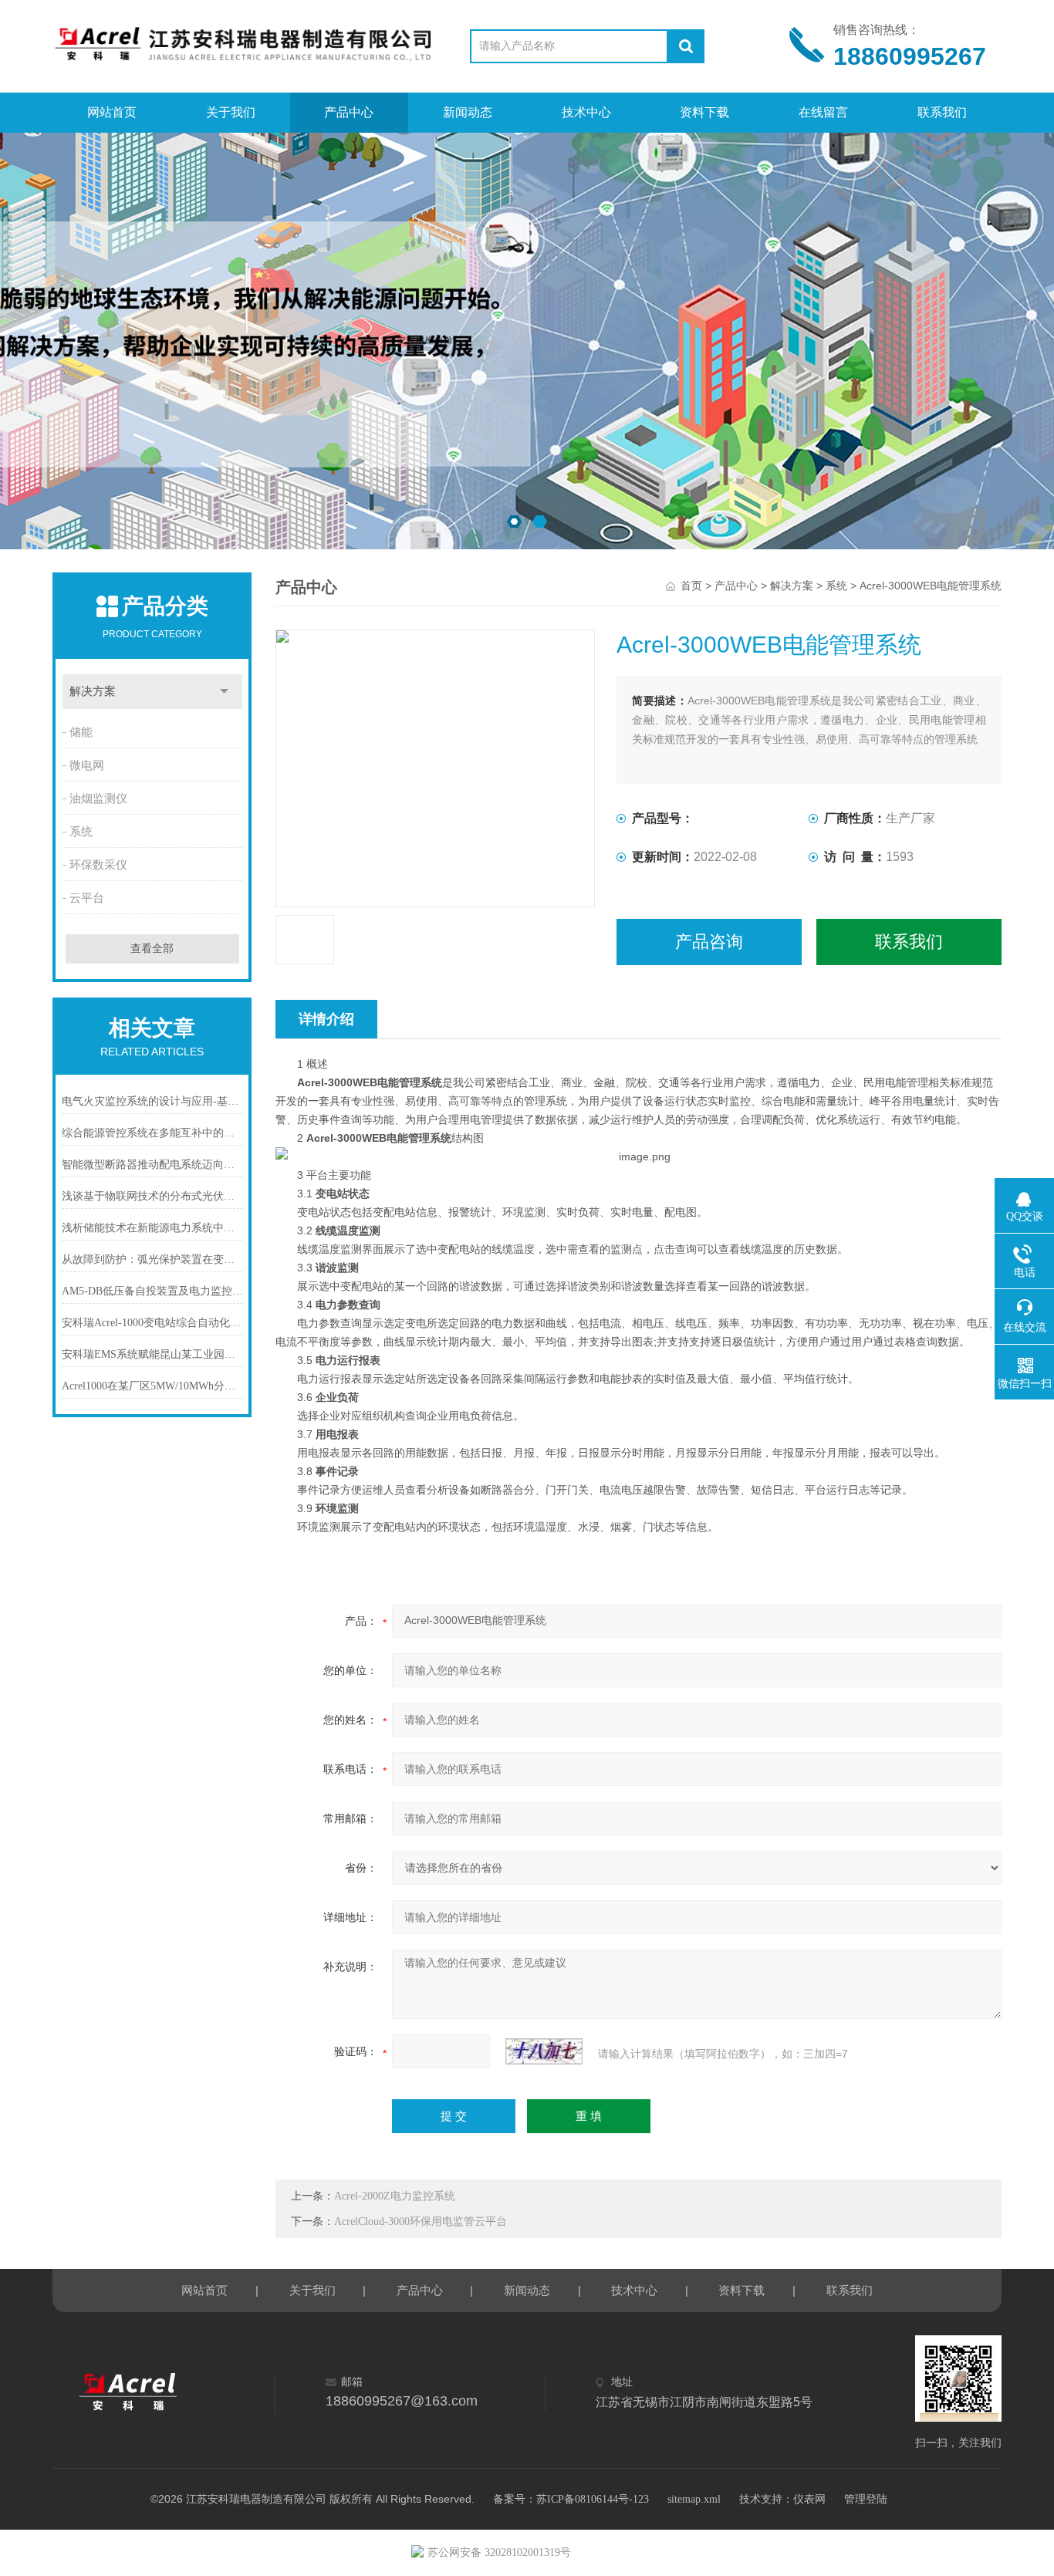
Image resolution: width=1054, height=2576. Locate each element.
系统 (81, 832)
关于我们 (231, 112)
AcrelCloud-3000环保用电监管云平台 (421, 2222)
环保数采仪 (98, 865)
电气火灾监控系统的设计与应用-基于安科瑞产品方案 (152, 1101)
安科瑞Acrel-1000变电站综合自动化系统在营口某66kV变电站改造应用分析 (152, 1323)
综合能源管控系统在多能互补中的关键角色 (152, 1133)
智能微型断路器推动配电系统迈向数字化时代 (152, 1165)
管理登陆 (866, 2499)
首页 (691, 586)
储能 (81, 732)
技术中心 (586, 112)
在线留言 (823, 112)
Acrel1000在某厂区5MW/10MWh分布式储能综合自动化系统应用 (152, 1386)
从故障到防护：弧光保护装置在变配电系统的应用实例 (152, 1259)
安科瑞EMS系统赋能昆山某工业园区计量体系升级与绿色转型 (152, 1354)
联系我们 (942, 112)
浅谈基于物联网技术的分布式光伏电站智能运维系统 (152, 1196)
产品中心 (349, 112)
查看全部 (152, 949)
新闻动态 (468, 112)
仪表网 (809, 2499)
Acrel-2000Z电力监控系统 (395, 2196)
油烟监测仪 (98, 798)
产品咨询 (709, 942)
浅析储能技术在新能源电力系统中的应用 (152, 1228)
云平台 (87, 898)
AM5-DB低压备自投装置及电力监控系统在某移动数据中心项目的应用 (152, 1291)
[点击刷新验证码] (544, 2051)
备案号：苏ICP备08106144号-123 (571, 2499)
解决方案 (93, 691)
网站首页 (112, 112)
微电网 (87, 765)
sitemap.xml (694, 2499)
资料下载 (704, 112)
